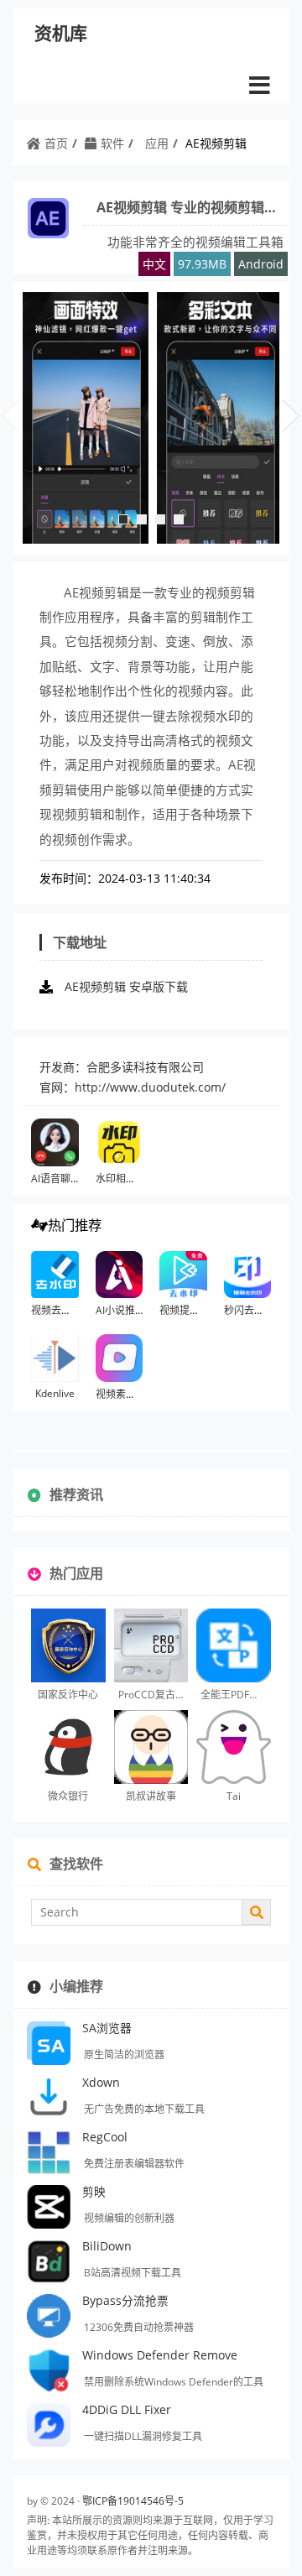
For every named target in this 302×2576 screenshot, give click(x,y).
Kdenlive (55, 1393)
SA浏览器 (107, 2028)
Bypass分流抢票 (125, 2300)
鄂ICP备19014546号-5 (133, 2501)
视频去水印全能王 (71, 1310)
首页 (56, 143)
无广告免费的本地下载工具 (144, 2109)
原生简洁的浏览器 (124, 2055)
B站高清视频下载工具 (133, 2273)
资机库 (61, 33)
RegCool (105, 2137)
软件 (112, 143)
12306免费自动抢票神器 (139, 2327)
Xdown (101, 2082)
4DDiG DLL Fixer (127, 2409)
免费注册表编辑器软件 (134, 2164)
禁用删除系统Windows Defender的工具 (174, 2382)
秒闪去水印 (249, 1310)
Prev (10, 409)
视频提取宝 (185, 1310)
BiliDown (107, 2246)
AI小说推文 (120, 1310)
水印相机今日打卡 (136, 1178)
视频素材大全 (126, 1394)
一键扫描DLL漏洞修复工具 (143, 2436)
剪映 (94, 2191)
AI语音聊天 (56, 1178)
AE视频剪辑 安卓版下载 (126, 986)
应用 (157, 143)
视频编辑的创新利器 (129, 2218)
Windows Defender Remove (160, 2355)
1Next (291, 409)
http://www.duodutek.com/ (150, 1087)
